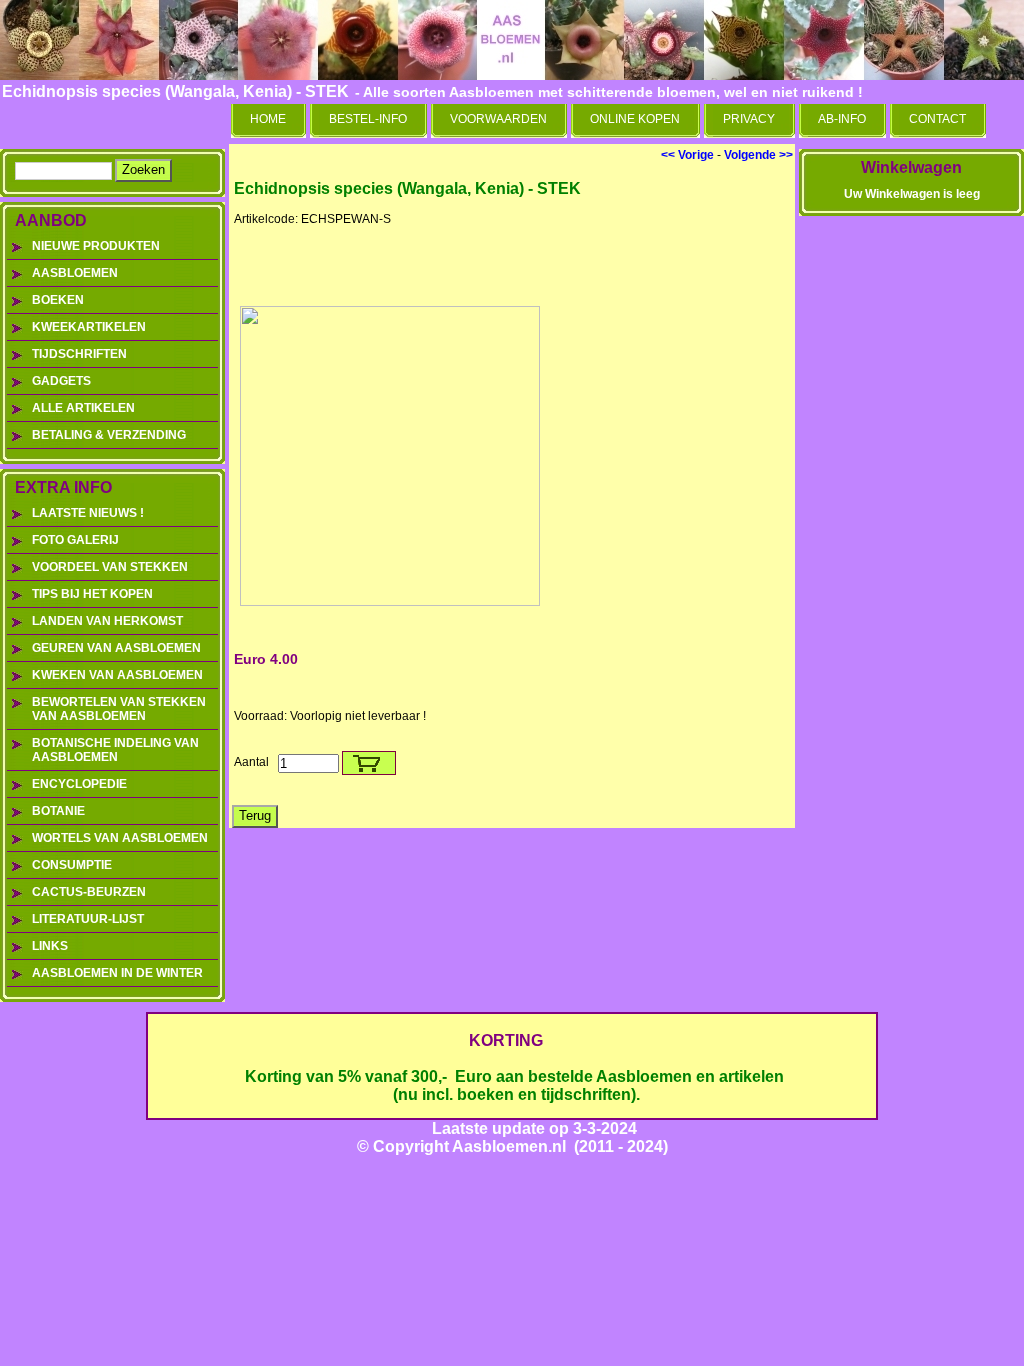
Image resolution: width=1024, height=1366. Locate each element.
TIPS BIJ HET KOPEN (92, 594)
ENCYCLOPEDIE (79, 784)
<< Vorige (687, 155)
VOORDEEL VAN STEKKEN (110, 567)
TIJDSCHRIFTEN (79, 354)
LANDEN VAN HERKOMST (107, 621)
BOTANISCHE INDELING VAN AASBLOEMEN (115, 750)
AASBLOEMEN (75, 273)
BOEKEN (58, 300)
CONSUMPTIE (72, 865)
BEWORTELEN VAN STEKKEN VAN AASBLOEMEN (119, 709)
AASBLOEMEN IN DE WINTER (117, 973)
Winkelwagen (911, 167)
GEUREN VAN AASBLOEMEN (116, 648)
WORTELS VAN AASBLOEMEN (120, 838)
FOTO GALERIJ (75, 540)
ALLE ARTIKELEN (83, 408)
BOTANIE (58, 811)
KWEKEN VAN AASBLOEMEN (117, 675)
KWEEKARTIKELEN (89, 327)
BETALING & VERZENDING (109, 435)
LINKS (50, 946)
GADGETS (61, 381)
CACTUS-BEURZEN (89, 892)
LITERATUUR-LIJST (88, 919)
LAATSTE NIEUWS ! (88, 513)
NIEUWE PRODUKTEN (96, 246)
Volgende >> (758, 155)
